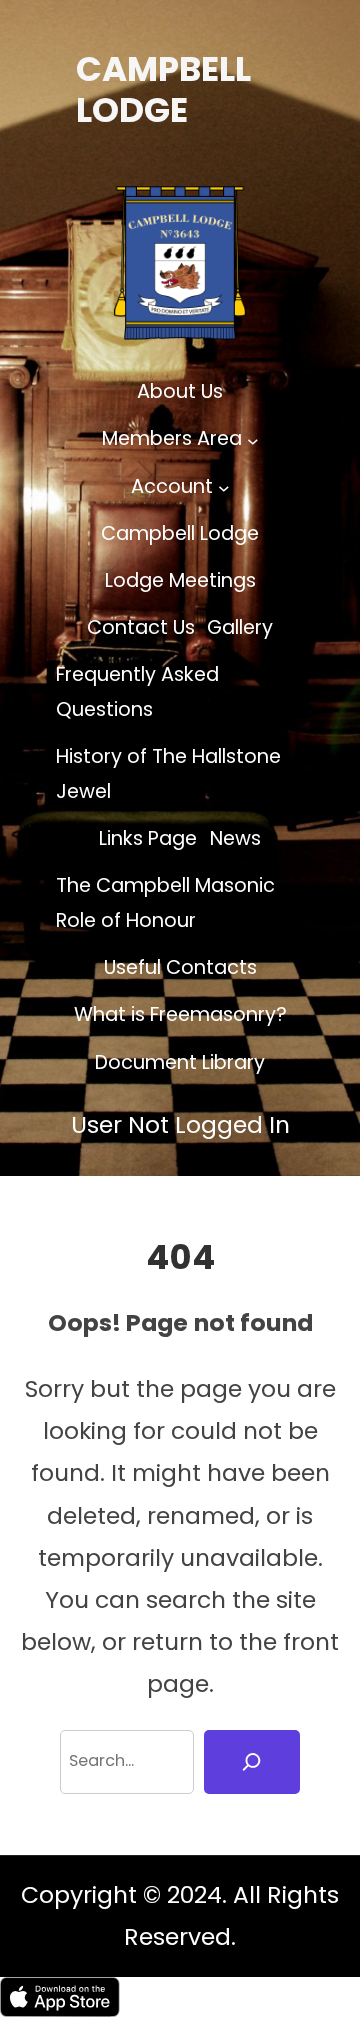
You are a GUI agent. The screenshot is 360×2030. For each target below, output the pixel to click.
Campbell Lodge (163, 89)
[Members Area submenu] (253, 440)
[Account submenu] (224, 487)
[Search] (252, 1762)
